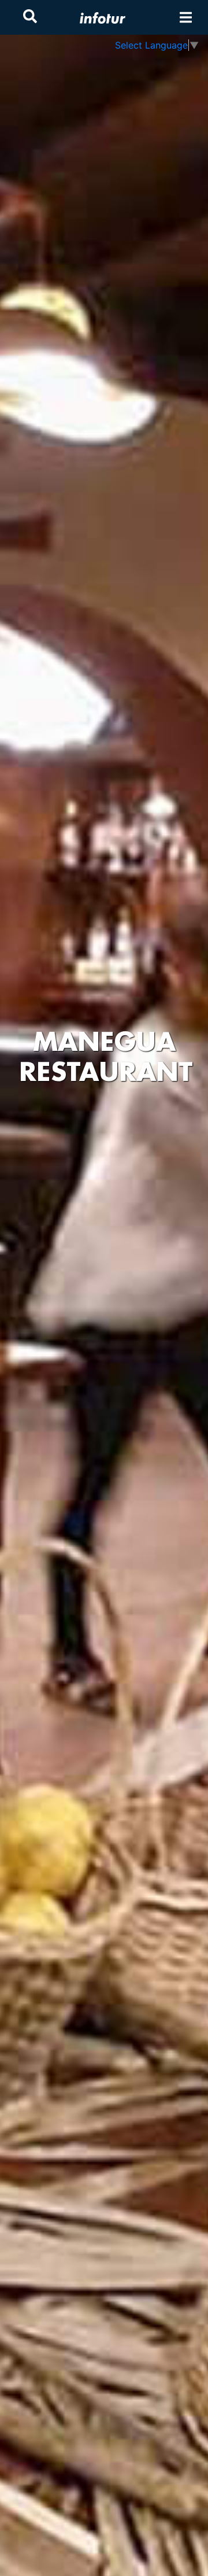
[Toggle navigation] (186, 18)
